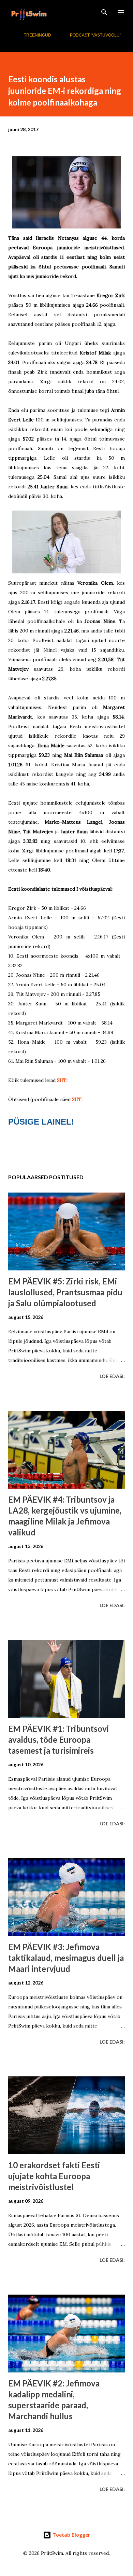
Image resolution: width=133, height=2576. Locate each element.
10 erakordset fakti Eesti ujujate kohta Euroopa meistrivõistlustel (54, 2176)
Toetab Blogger (71, 2535)
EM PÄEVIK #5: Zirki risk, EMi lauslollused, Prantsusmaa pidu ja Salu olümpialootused (65, 1292)
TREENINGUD (38, 35)
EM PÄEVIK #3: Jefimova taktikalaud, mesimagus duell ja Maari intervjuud (66, 1958)
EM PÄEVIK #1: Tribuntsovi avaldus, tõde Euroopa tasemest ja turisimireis (58, 1739)
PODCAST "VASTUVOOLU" (95, 35)
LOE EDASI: (112, 1376)
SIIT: (62, 1080)
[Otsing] (104, 12)
